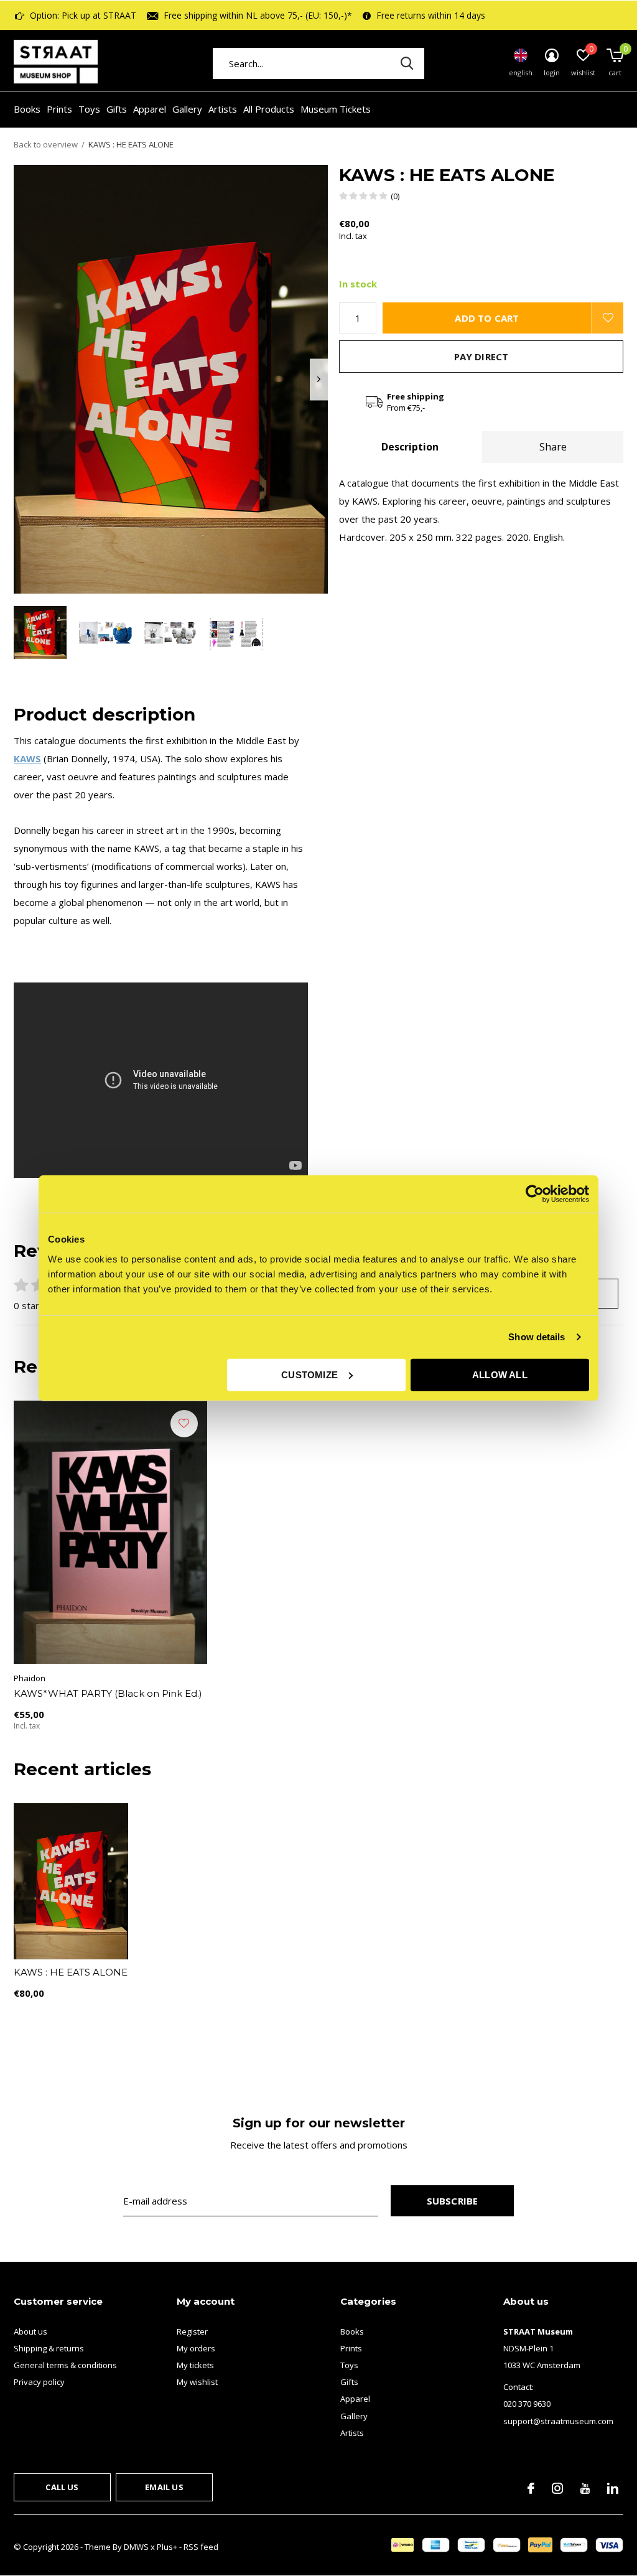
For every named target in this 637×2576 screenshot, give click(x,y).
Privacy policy (39, 2382)
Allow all (500, 1374)
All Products (269, 109)
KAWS (27, 758)
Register (192, 2331)
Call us (62, 2487)
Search (407, 63)
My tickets (195, 2365)
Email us (164, 2487)
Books (27, 109)
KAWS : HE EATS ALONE (71, 1972)
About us (30, 2331)
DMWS (136, 2547)
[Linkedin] (613, 2488)
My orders (196, 2348)
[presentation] (319, 379)
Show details (537, 1337)
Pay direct (481, 357)
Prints (59, 109)
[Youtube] (585, 2488)
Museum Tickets (336, 109)
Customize (309, 1374)
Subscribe (453, 2201)
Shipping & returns (49, 2348)
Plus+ (167, 2547)
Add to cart (487, 318)
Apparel (150, 109)
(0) (395, 196)
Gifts (117, 109)
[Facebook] (531, 2488)
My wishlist (197, 2382)
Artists (223, 109)
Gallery (187, 109)
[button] (40, 632)
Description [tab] (410, 447)
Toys (89, 109)
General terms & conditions (65, 2365)
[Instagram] (557, 2488)
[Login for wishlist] (608, 318)
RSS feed (201, 2547)
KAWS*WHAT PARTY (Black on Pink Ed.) (108, 1693)
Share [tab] (553, 447)
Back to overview (46, 144)
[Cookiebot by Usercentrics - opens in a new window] (535, 1194)
